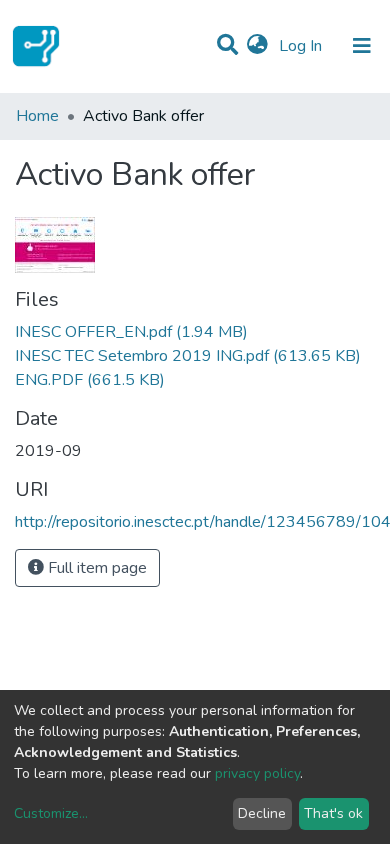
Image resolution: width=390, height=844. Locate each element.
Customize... (51, 813)
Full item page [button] (95, 568)
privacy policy (257, 773)
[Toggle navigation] (362, 46)
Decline (262, 813)
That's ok (333, 813)
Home (37, 116)
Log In (302, 46)
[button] (257, 46)
